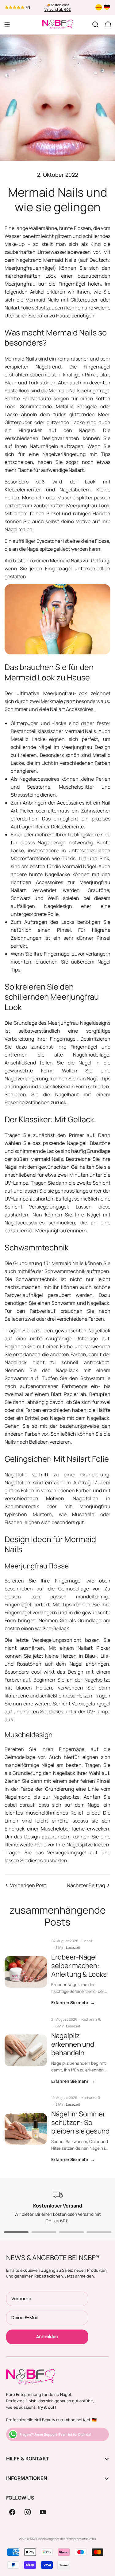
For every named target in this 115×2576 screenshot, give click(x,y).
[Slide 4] (99, 2232)
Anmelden (47, 2337)
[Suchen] (95, 24)
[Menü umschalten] (7, 24)
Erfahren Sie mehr (73, 2002)
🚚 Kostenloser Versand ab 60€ (58, 7)
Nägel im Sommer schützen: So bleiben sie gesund (80, 2122)
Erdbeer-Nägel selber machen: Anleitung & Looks (79, 1965)
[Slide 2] (44, 2232)
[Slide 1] (16, 2232)
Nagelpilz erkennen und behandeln (73, 2044)
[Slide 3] (71, 2232)
